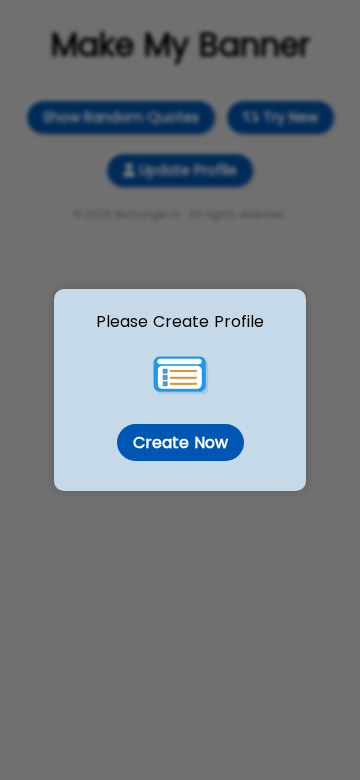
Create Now (180, 442)
